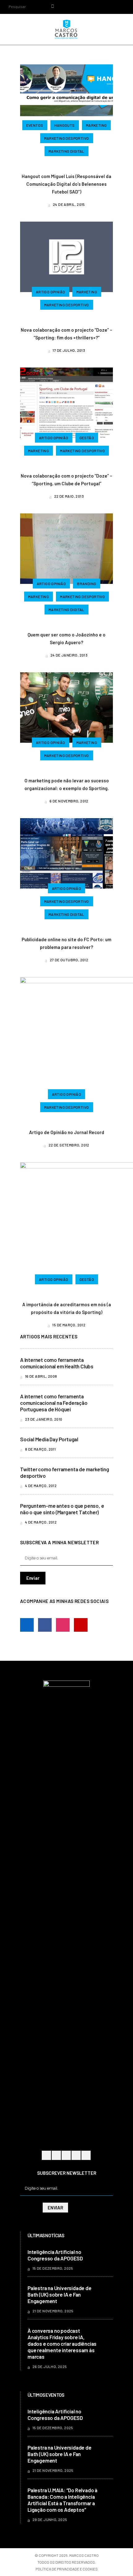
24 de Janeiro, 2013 (69, 655)
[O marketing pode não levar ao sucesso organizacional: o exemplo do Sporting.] (66, 707)
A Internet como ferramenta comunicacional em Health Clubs (57, 1363)
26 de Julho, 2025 (49, 2366)
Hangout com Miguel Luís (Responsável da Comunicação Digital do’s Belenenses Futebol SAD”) (66, 184)
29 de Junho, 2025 (49, 2519)
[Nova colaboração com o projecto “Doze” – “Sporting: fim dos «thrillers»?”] (66, 256)
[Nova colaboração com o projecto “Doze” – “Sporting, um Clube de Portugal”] (66, 402)
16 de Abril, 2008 (41, 1376)
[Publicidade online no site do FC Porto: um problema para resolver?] (66, 852)
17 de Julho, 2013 (69, 350)
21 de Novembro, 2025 (52, 2311)
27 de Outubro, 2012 (69, 960)
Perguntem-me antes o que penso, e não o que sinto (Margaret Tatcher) (62, 1509)
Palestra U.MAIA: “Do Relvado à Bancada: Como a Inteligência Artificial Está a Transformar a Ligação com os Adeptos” (62, 2500)
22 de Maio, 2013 (69, 496)
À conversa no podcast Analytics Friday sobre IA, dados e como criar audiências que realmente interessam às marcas (62, 2344)
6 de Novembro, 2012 (69, 801)
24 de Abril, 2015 (69, 204)
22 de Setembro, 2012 (69, 1145)
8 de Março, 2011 (40, 1449)
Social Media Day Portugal (49, 1439)
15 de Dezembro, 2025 (52, 2268)
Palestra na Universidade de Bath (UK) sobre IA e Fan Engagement (60, 2294)
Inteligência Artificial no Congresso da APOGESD (55, 2255)
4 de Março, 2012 (40, 1486)
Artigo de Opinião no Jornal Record (67, 1132)
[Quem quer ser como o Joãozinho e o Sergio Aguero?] (66, 548)
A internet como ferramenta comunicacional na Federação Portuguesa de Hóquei (54, 1403)
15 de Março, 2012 (69, 1325)
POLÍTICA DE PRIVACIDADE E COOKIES (67, 2569)
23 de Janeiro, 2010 (43, 1419)
